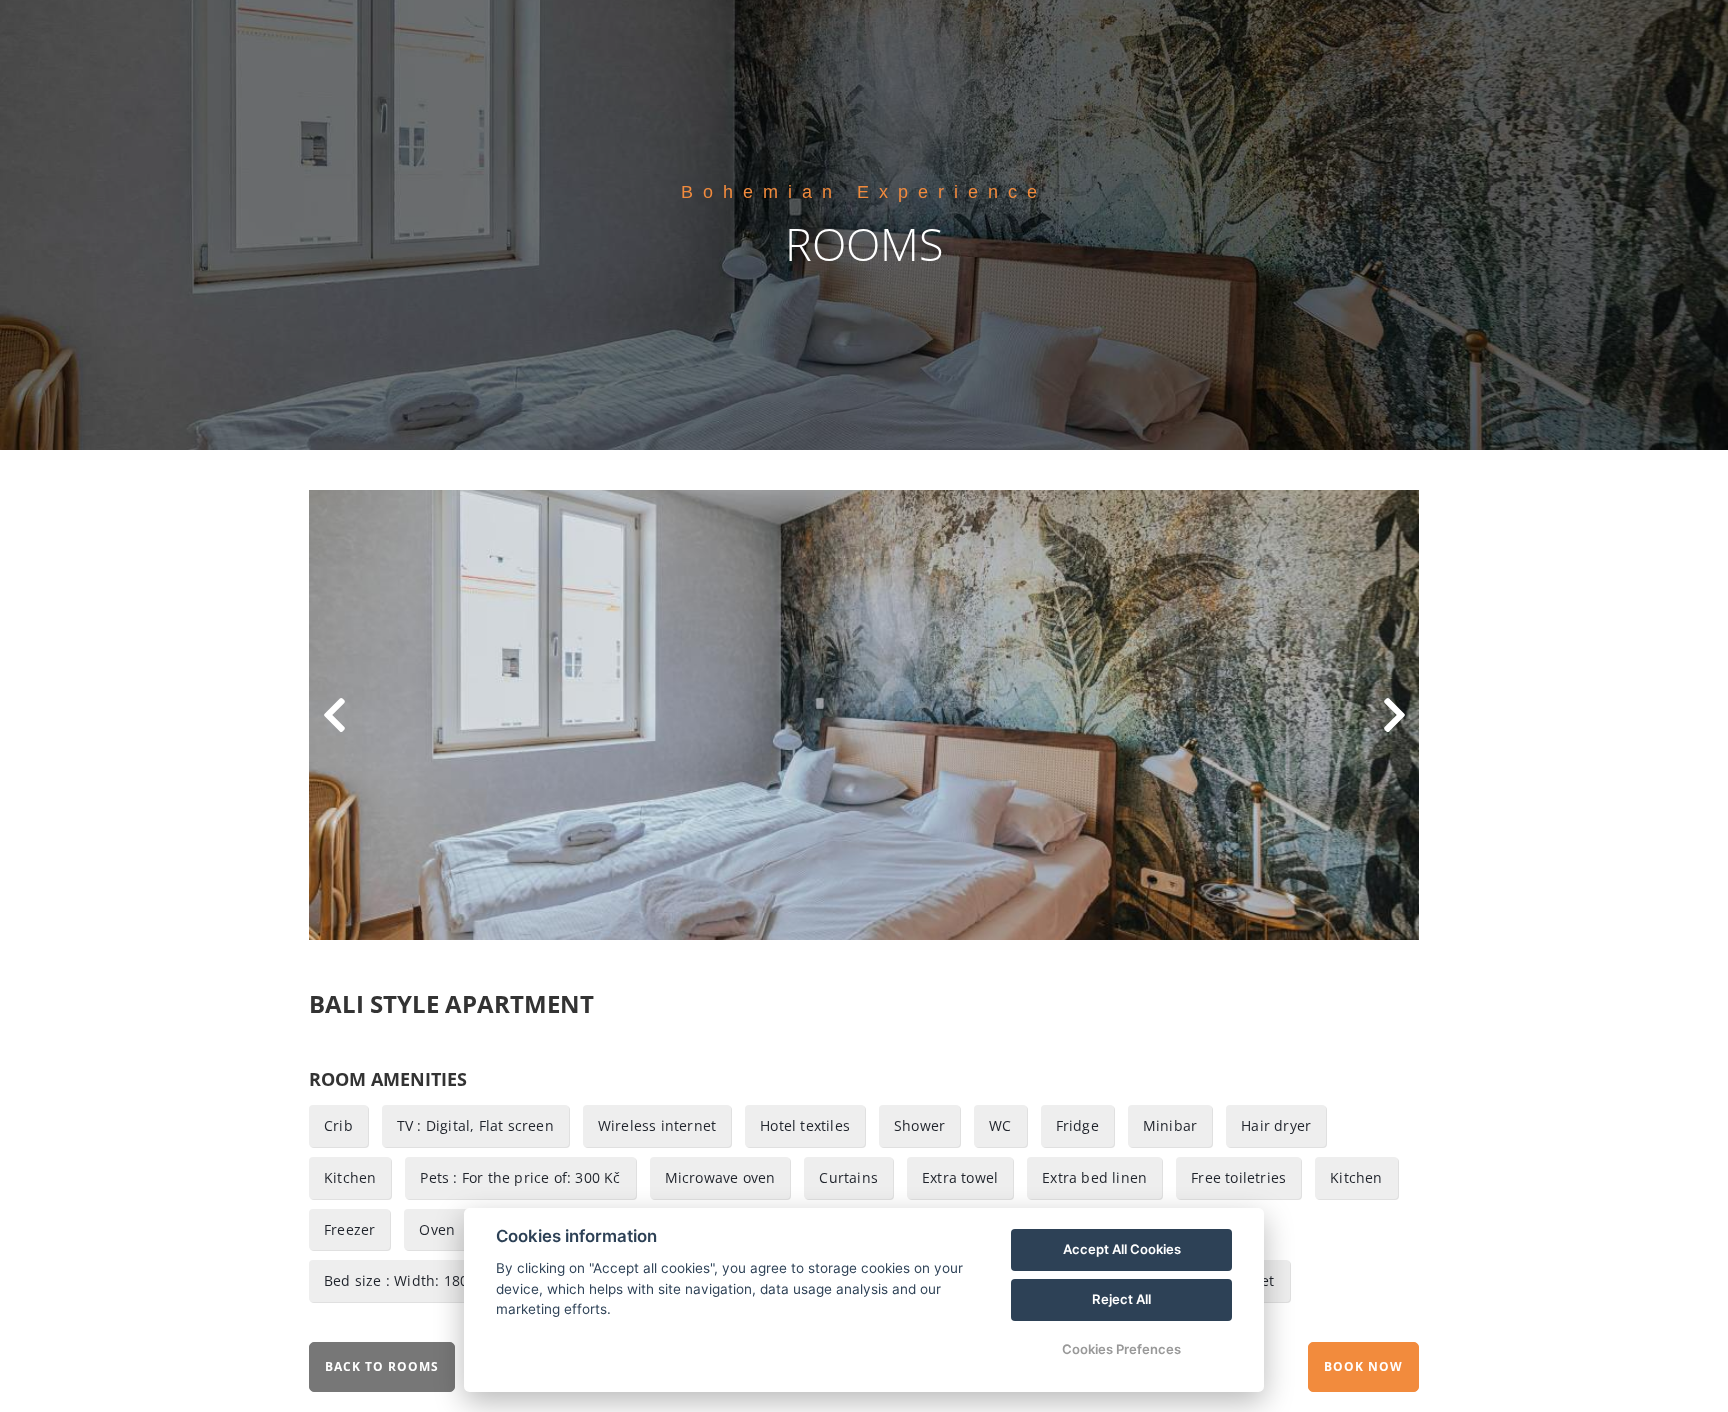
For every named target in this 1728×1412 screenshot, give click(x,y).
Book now (1363, 1366)
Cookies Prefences (1121, 1349)
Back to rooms (382, 1366)
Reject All (1121, 1299)
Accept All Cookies (1122, 1249)
